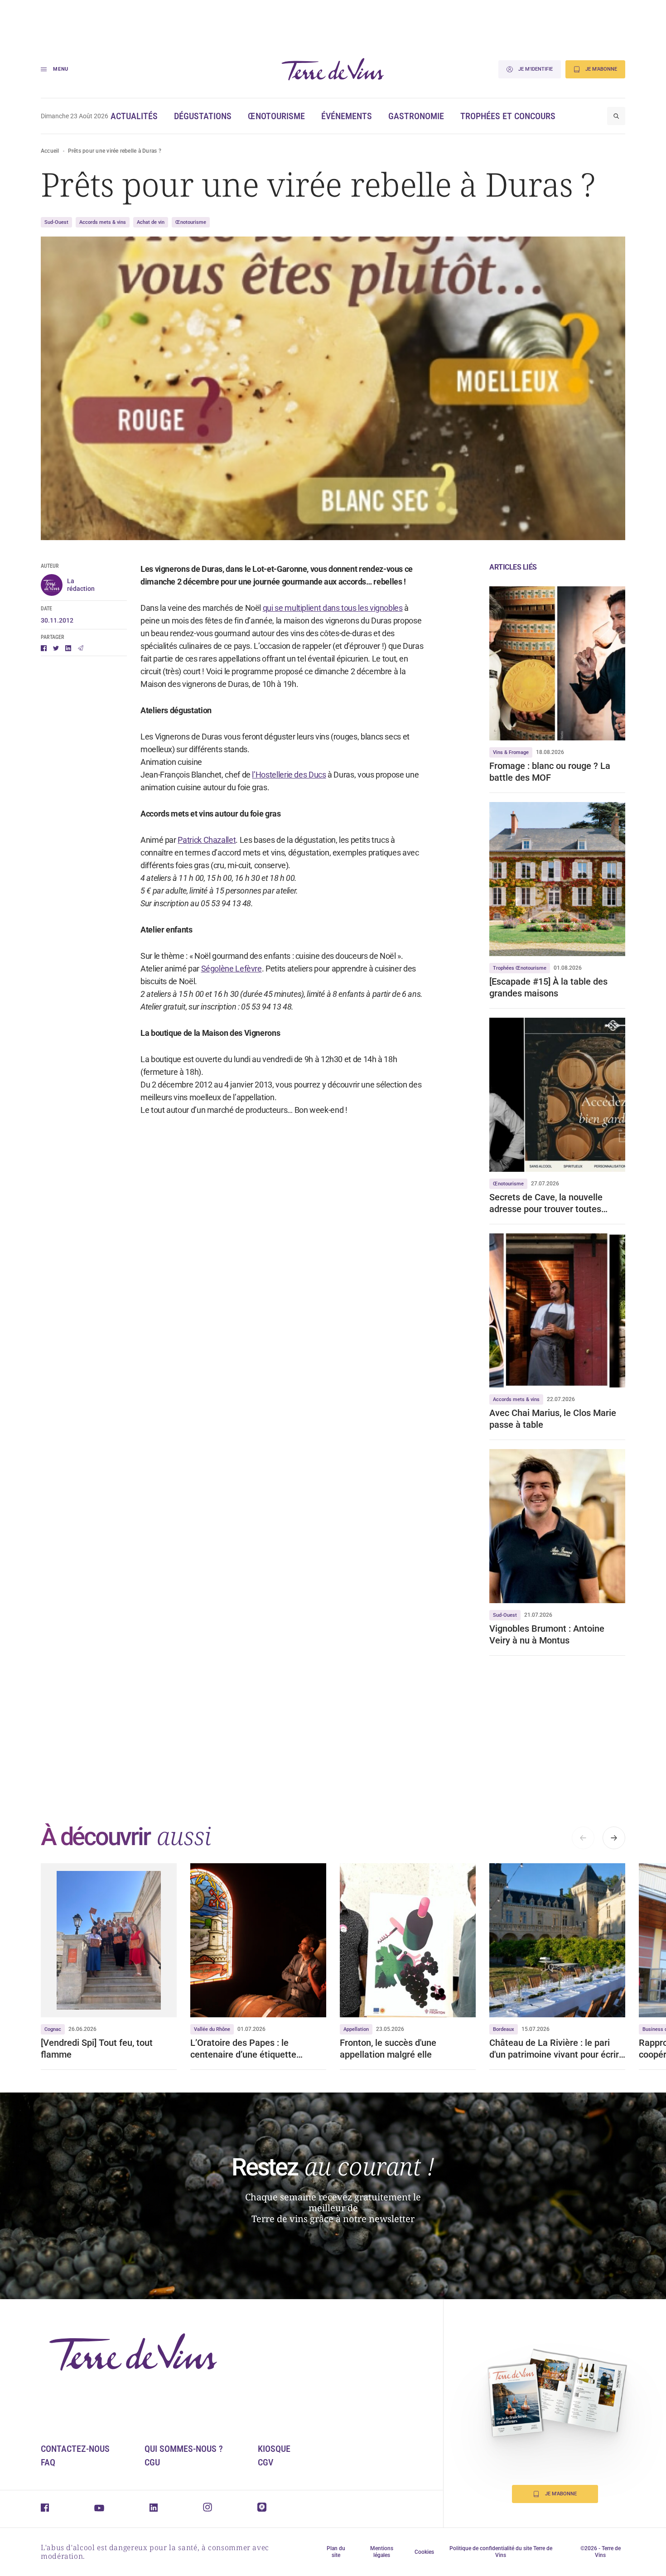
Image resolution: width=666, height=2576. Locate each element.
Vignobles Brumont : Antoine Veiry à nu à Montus (547, 1634)
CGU (152, 2462)
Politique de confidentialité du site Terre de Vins (501, 2552)
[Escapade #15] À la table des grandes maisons (548, 987)
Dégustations (203, 116)
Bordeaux (504, 2029)
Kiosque (274, 2449)
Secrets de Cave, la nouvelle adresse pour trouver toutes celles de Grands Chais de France (556, 1203)
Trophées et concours (508, 116)
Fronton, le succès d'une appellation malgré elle (388, 2049)
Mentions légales (382, 2552)
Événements (347, 116)
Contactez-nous (75, 2449)
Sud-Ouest (56, 222)
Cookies (424, 2552)
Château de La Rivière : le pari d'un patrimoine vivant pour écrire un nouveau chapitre (557, 2049)
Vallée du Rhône (212, 2029)
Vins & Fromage (511, 752)
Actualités (134, 116)
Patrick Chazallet (207, 840)
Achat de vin (151, 222)
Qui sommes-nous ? (184, 2449)
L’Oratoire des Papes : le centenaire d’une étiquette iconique (244, 2049)
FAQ (48, 2462)
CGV (265, 2462)
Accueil (50, 151)
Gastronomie (416, 116)
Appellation (356, 2029)
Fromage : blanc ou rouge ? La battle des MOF (550, 772)
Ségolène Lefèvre (232, 969)
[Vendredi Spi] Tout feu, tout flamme (97, 2049)
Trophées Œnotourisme (520, 968)
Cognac (53, 2029)
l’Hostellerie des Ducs (289, 775)
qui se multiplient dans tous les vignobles (333, 608)
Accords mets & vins (103, 222)
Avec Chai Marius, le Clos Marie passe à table (553, 1419)
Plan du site (336, 2552)
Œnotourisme (276, 116)
